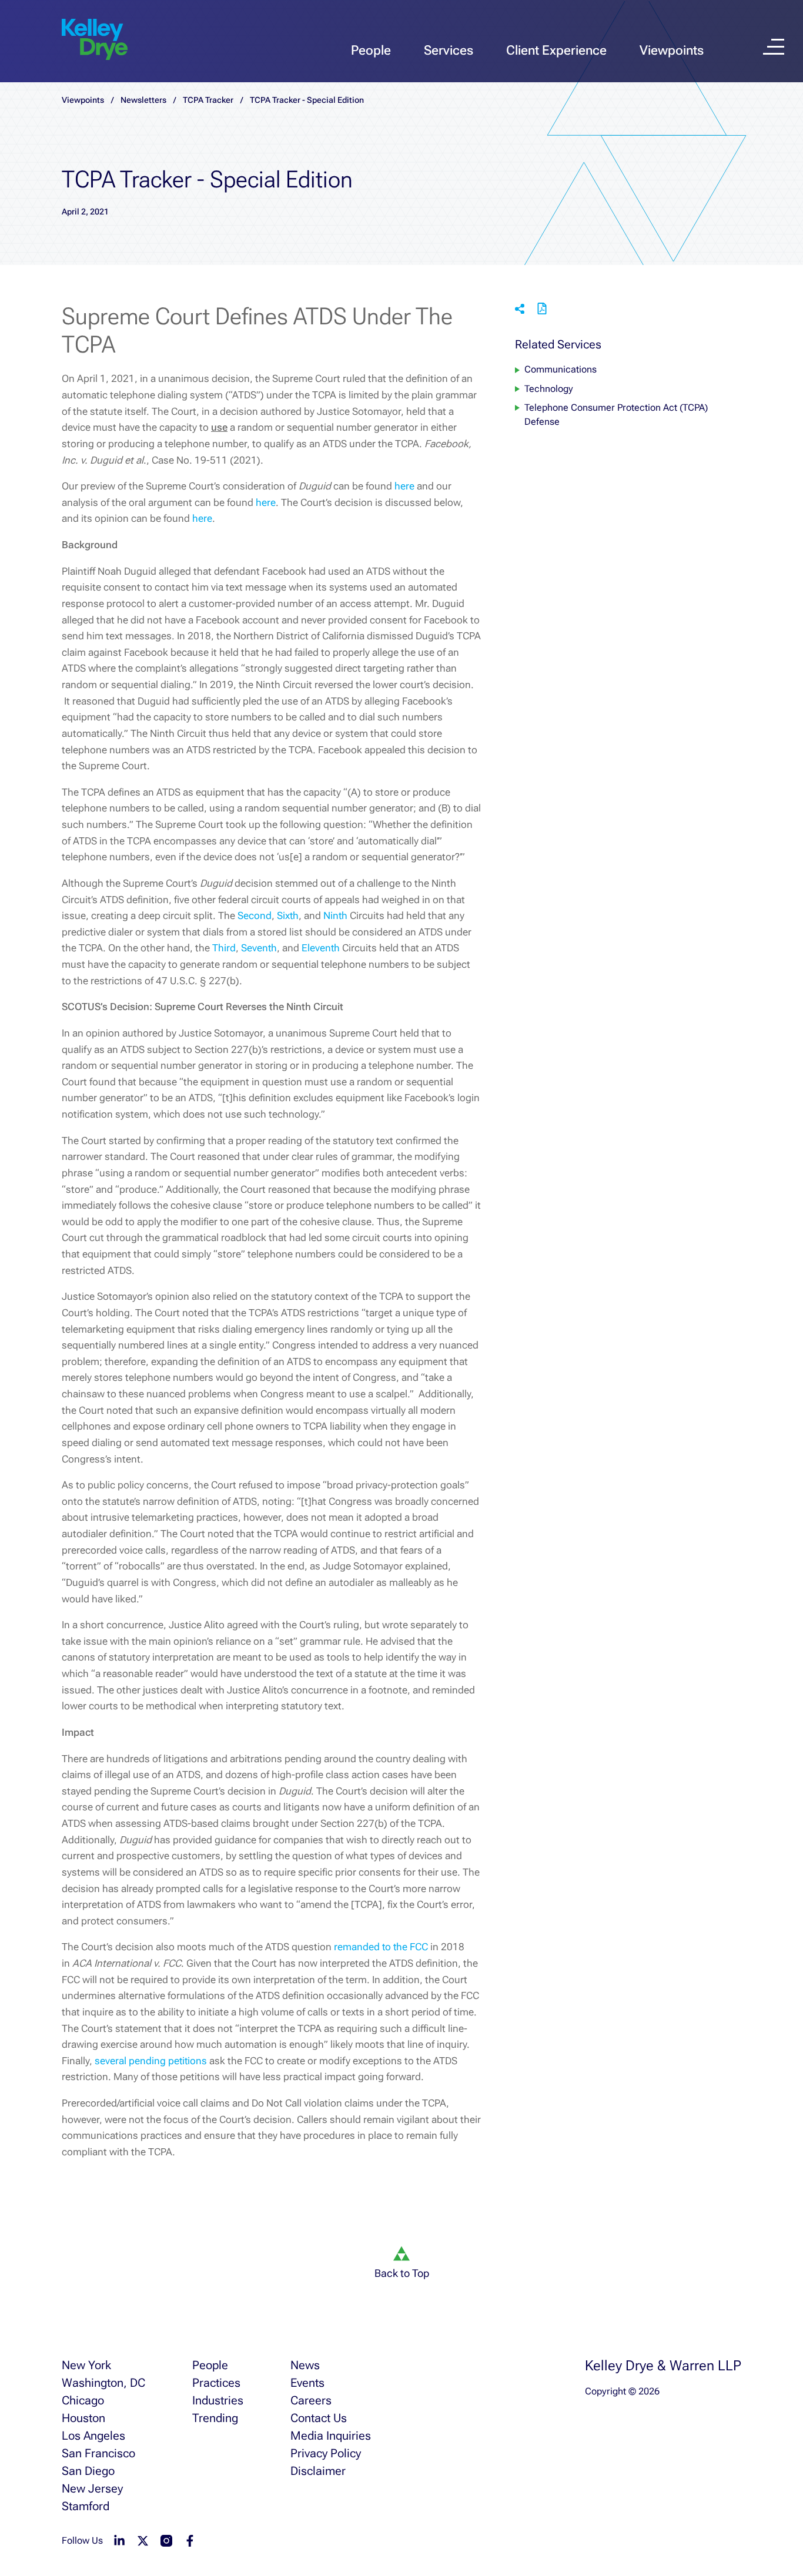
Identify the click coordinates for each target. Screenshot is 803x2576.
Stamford (86, 2506)
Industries (218, 2400)
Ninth (335, 915)
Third (224, 948)
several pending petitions (151, 2061)
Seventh (259, 948)
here (404, 486)
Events (307, 2383)
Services (449, 50)
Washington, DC (103, 2383)
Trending (215, 2418)
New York (86, 2365)
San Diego (88, 2471)
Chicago (83, 2400)
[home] (95, 40)
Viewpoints (672, 50)
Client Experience (556, 50)
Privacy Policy (326, 2453)
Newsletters (143, 100)
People (371, 50)
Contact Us (319, 2418)
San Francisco (98, 2453)
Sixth (288, 915)
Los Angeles (93, 2436)
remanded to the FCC (381, 1947)
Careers (311, 2400)
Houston (83, 2418)
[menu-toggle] (774, 47)
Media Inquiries (331, 2436)
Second (255, 915)
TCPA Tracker (208, 100)
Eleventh (321, 948)
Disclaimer (318, 2471)
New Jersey (92, 2488)
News (305, 2365)
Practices (216, 2383)
